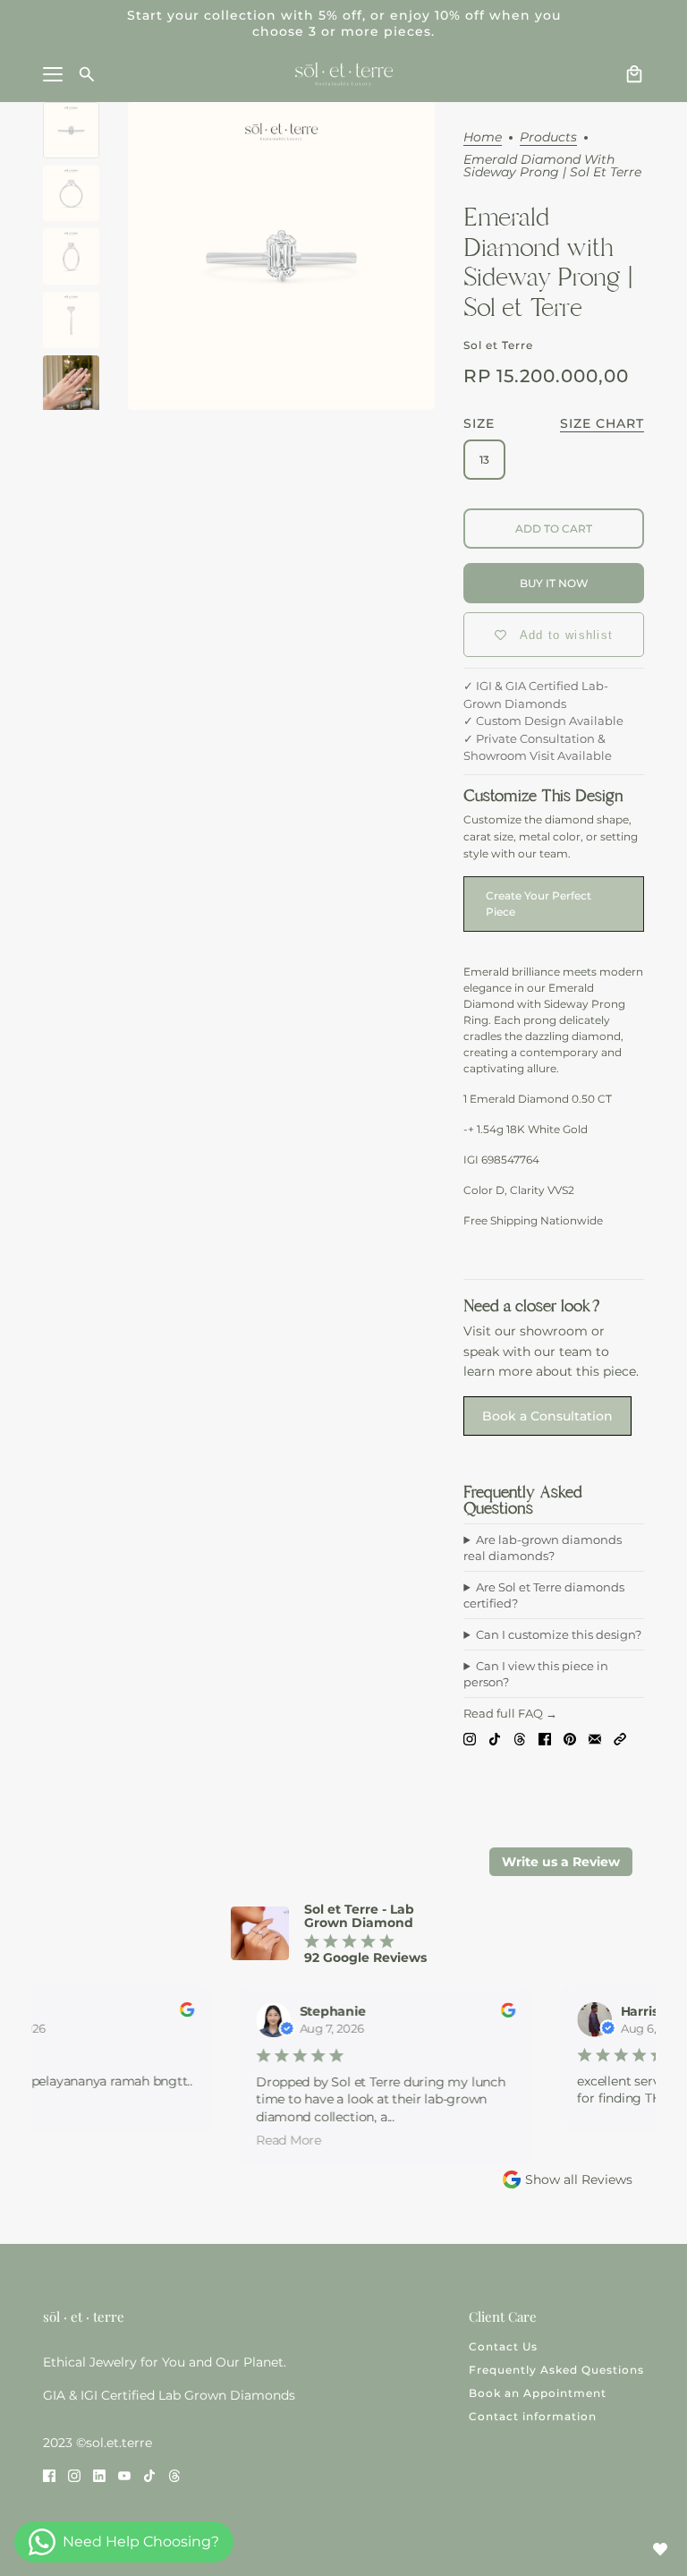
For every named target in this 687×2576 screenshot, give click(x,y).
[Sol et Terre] (344, 74)
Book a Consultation (547, 1416)
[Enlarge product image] (282, 256)
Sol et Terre (498, 345)
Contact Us (503, 2346)
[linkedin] (99, 2475)
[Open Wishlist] (660, 2549)
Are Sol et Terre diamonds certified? (544, 1595)
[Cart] (634, 74)
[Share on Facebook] (545, 1739)
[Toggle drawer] (53, 74)
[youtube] (124, 2475)
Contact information (533, 2416)
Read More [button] (280, 2140)
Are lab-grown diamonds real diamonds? (543, 1548)
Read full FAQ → (510, 1713)
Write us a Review (561, 1862)
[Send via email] (595, 1739)
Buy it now (554, 583)
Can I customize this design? (559, 1634)
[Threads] (520, 1739)
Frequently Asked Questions (556, 2370)
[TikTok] (495, 1739)
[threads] (174, 2475)
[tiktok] (149, 2475)
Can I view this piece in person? (536, 1674)
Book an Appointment (538, 2393)
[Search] (87, 74)
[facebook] (49, 2475)
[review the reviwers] (178, 2013)
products (548, 138)
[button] (620, 1739)
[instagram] (74, 2475)
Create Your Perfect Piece (539, 904)
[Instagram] (470, 1739)
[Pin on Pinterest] (570, 1739)
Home (483, 138)
